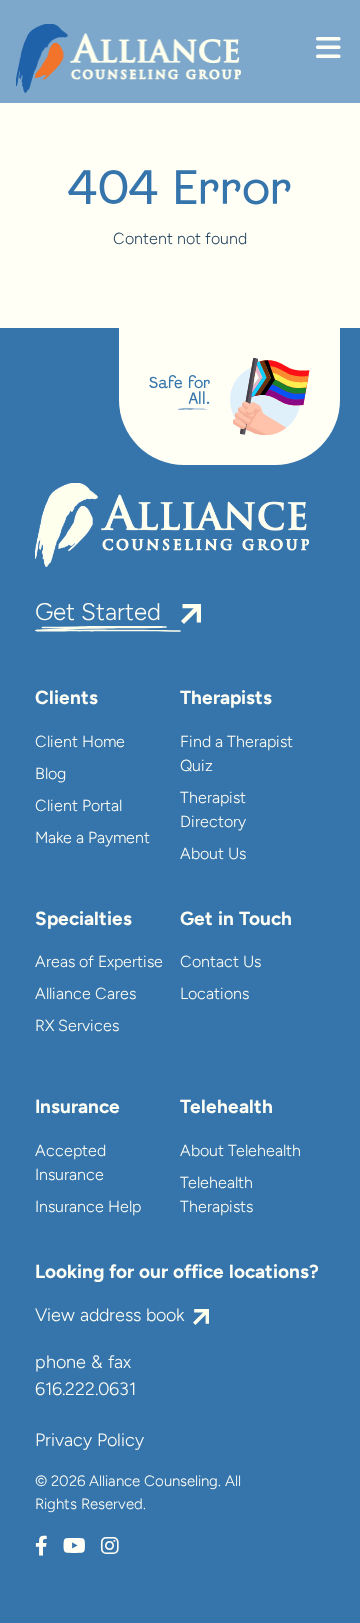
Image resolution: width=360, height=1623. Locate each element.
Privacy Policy (89, 1442)
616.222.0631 (85, 1391)
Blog (50, 775)
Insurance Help (88, 1208)
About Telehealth (240, 1152)
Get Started (98, 614)
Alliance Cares (85, 995)
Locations (214, 995)
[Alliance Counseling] (128, 58)
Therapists (226, 699)
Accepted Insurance (70, 1164)
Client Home (80, 743)
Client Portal (78, 807)
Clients (66, 699)
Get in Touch (236, 920)
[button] (328, 51)
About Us (213, 855)
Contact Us (220, 963)
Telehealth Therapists (216, 1196)
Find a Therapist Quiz (236, 755)
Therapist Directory (213, 811)
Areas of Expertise (99, 963)
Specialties (83, 920)
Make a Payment (92, 839)
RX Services (77, 1027)
